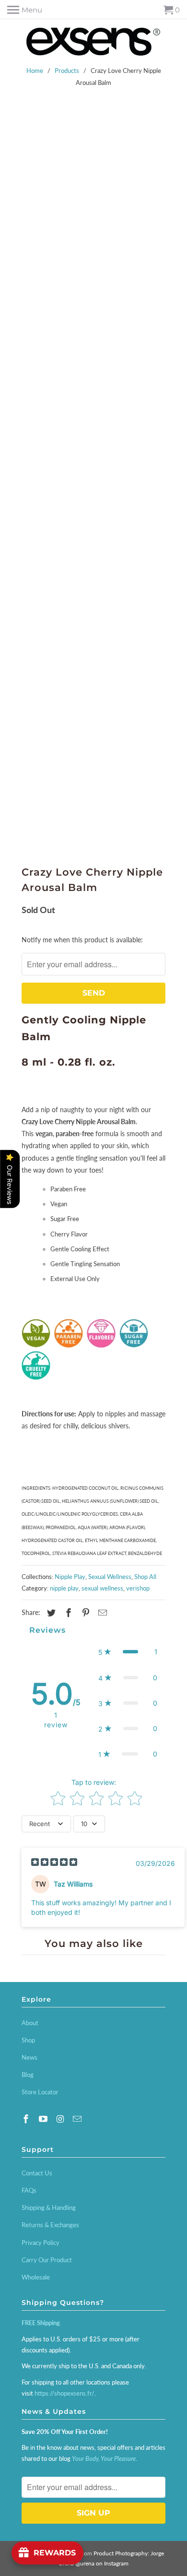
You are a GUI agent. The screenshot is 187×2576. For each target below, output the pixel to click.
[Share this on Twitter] (50, 1613)
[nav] (25, 10)
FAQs (29, 2190)
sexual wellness (102, 1588)
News (29, 2057)
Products (67, 71)
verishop (138, 1588)
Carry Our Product (47, 2260)
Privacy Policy (41, 2243)
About (30, 2023)
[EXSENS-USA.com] (93, 43)
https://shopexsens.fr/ (64, 2393)
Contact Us (37, 2173)
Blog (28, 2075)
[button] (128, 1652)
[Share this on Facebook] (67, 1613)
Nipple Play (70, 1577)
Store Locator (40, 2092)
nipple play (64, 1588)
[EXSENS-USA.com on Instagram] (61, 2119)
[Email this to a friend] (101, 1613)
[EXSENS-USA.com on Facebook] (27, 2119)
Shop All (145, 1577)
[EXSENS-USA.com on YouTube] (44, 2119)
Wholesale (36, 2277)
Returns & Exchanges (50, 2225)
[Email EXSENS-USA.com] (78, 2119)
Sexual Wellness (110, 1577)
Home (35, 71)
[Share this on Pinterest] (84, 1613)
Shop (28, 2040)
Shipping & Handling (49, 2208)
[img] (54, 1863)
